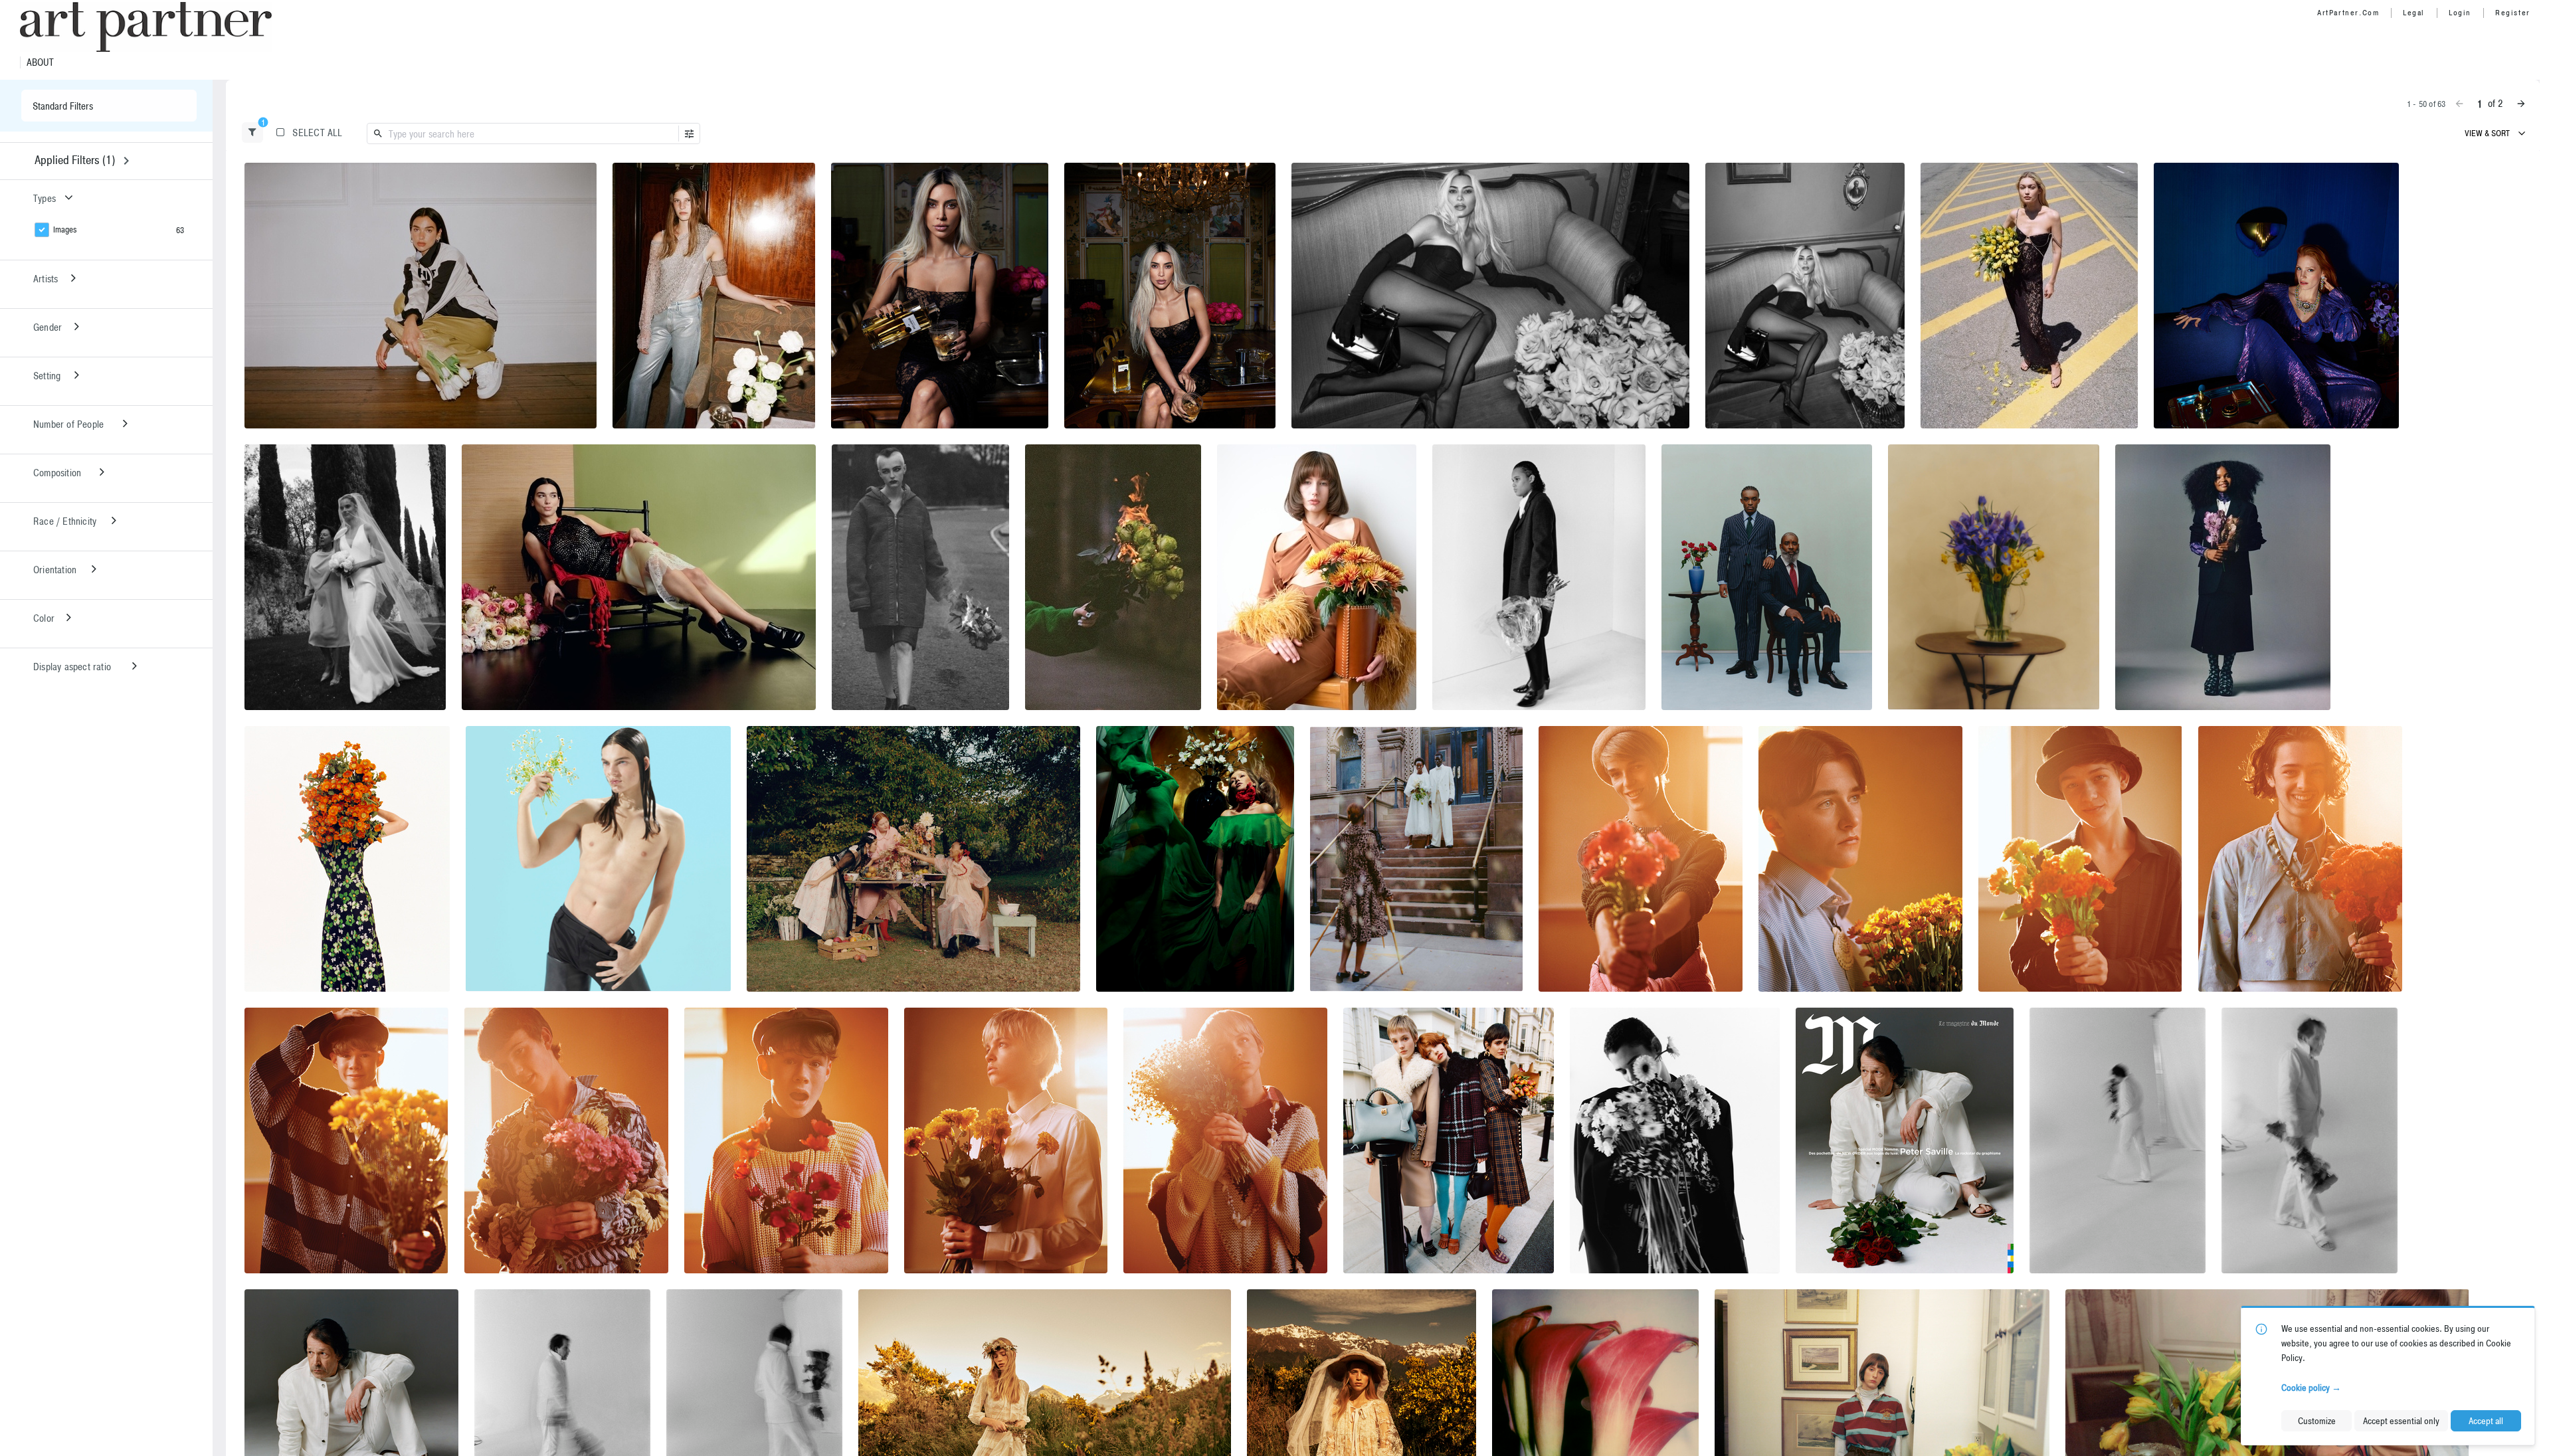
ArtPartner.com (2348, 13)
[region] (421, 296)
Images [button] (65, 229)
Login (2460, 13)
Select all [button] (317, 133)
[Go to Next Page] (2521, 104)
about (40, 62)
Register (2513, 13)
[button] (252, 133)
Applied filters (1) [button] (75, 160)
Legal (2414, 13)
